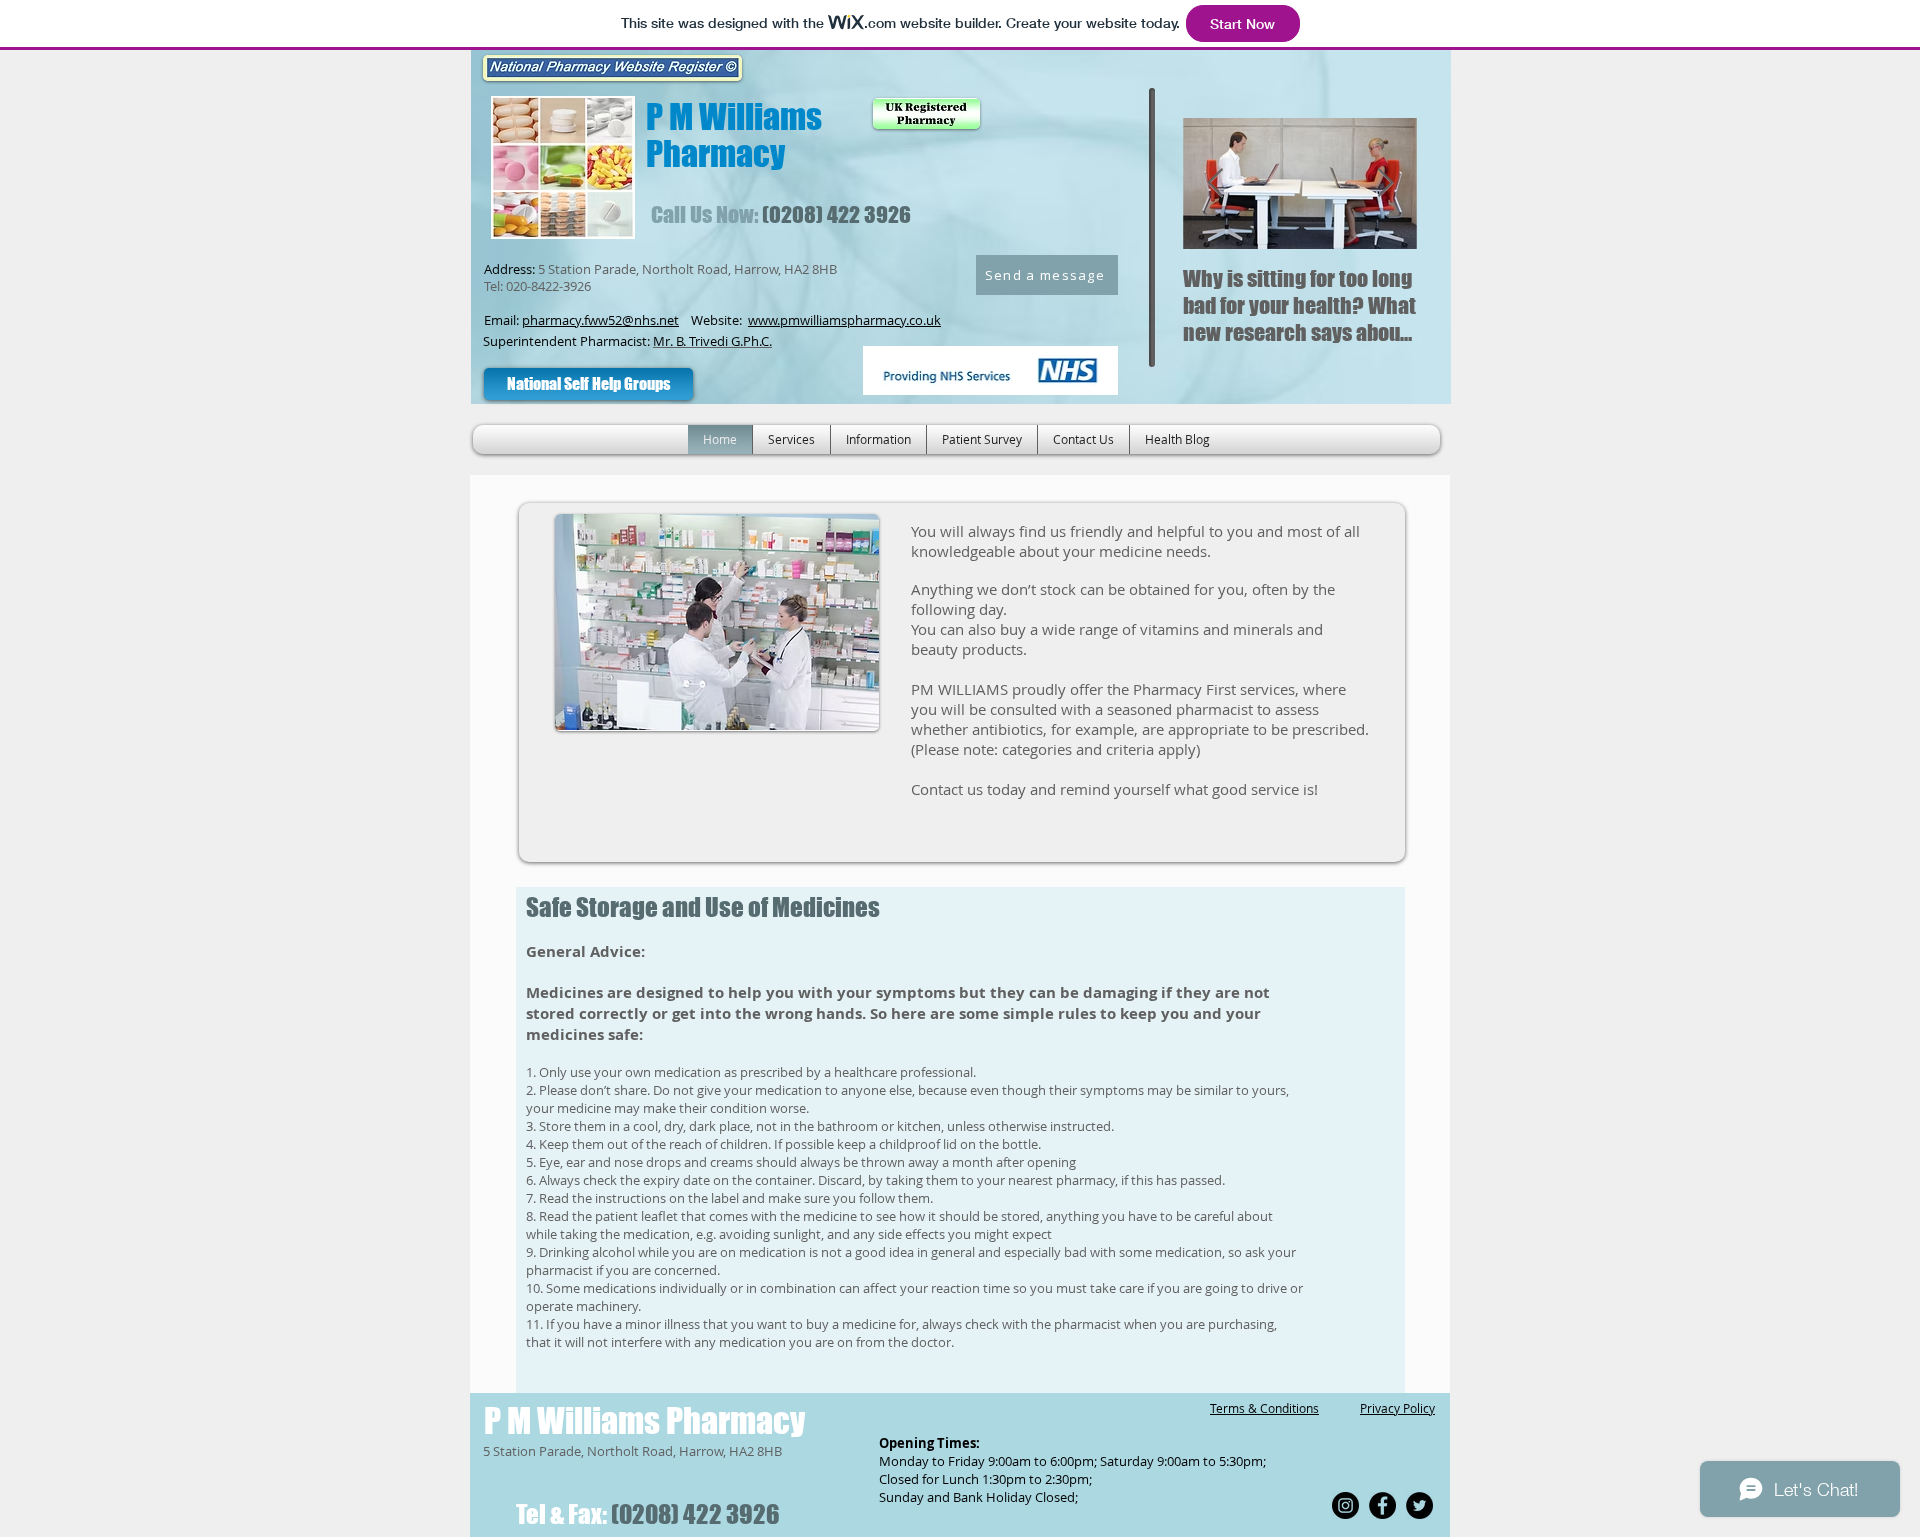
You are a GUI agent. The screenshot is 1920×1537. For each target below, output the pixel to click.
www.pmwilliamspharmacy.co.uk (844, 320)
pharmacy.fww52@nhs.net (600, 320)
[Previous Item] (1215, 183)
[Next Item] (1385, 183)
